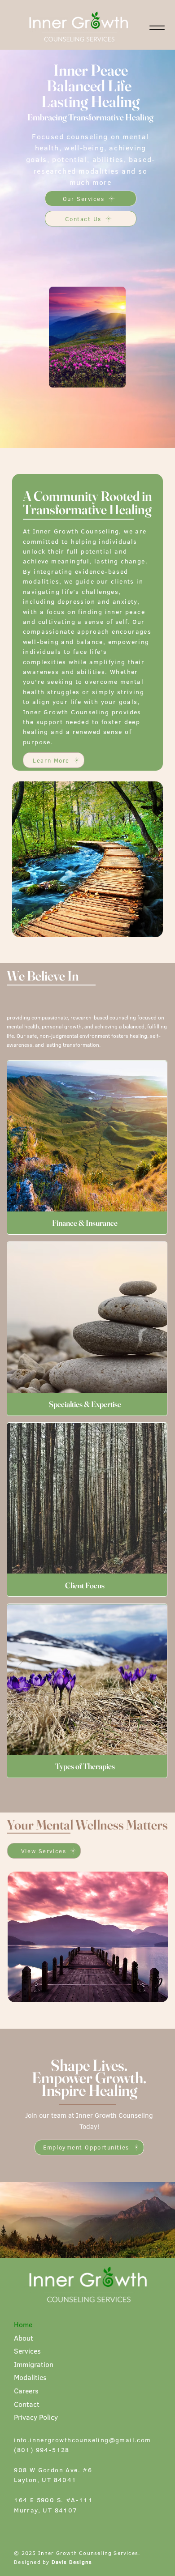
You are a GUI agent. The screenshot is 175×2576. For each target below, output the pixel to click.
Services (27, 2351)
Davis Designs (72, 2562)
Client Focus (85, 1585)
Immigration (34, 2364)
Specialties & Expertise (85, 1404)
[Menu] (157, 28)
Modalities (30, 2377)
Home (23, 2324)
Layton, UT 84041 (45, 2480)
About (24, 2338)
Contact (27, 2404)
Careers (26, 2391)
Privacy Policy (36, 2417)
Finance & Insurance (85, 1223)
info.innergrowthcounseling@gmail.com (82, 2440)
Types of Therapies (85, 1766)
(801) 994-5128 (42, 2450)
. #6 (85, 2470)
